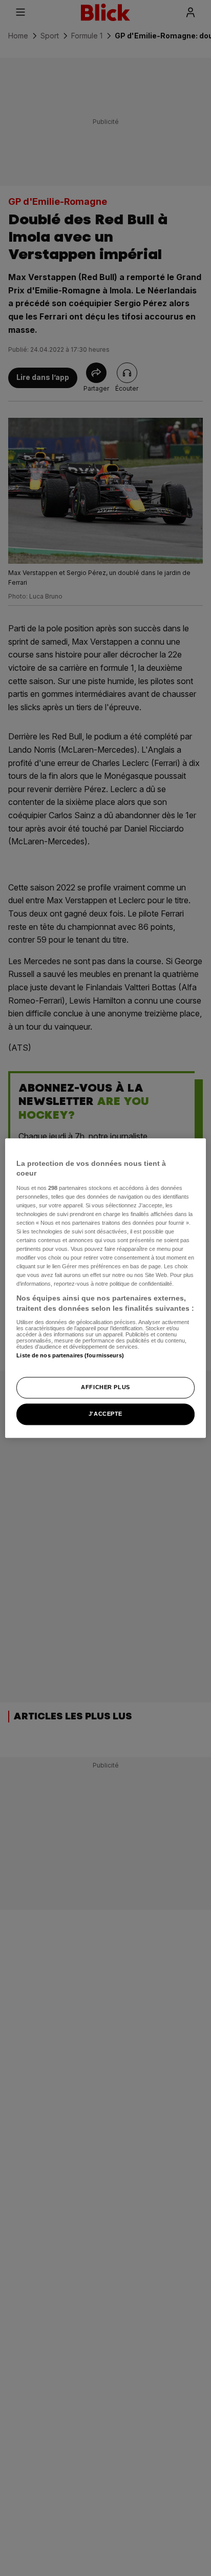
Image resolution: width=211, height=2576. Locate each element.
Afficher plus (105, 1387)
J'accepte (105, 1414)
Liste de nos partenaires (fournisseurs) (70, 1355)
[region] (105, 1288)
